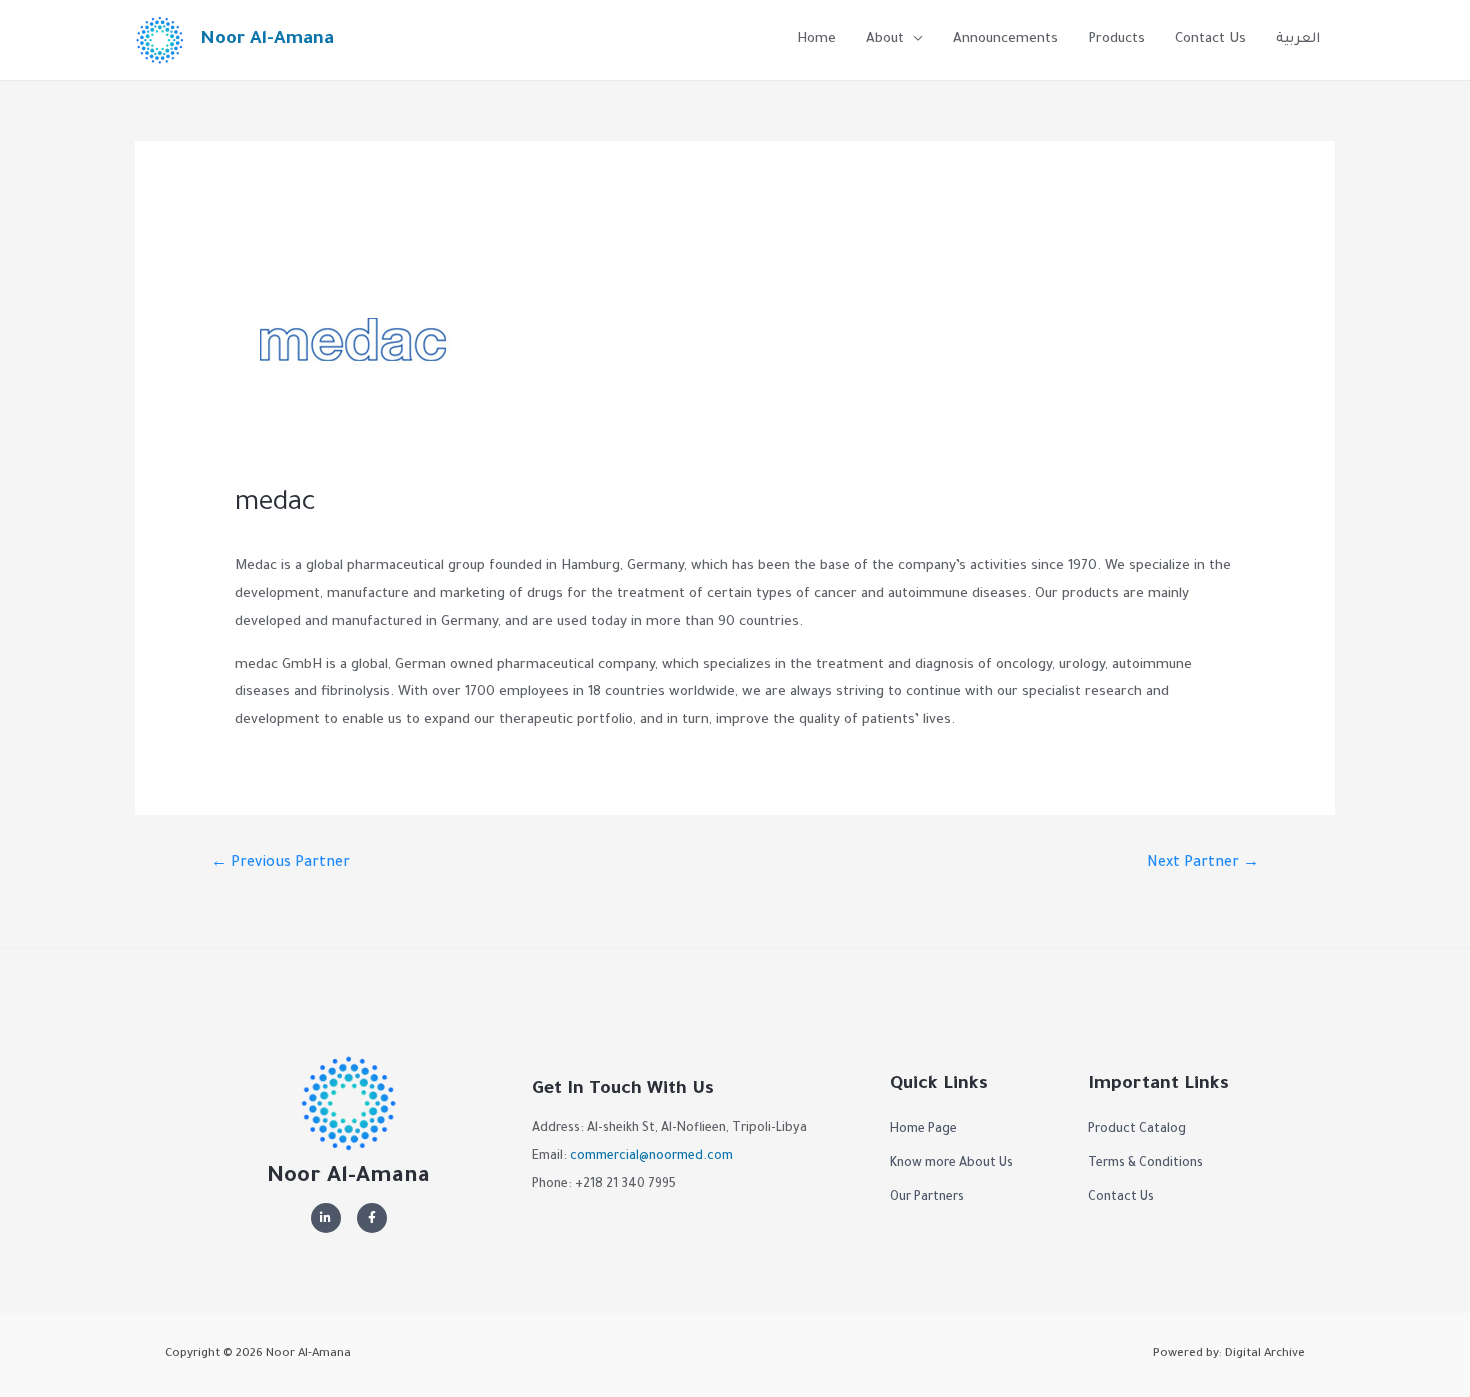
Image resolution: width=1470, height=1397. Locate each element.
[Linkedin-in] (326, 1218)
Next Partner (1203, 864)
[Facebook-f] (372, 1218)
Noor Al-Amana (267, 40)
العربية (1298, 39)
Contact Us (1210, 39)
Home (816, 39)
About (885, 39)
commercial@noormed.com (651, 1157)
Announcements (1005, 39)
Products (1116, 39)
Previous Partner (280, 864)
